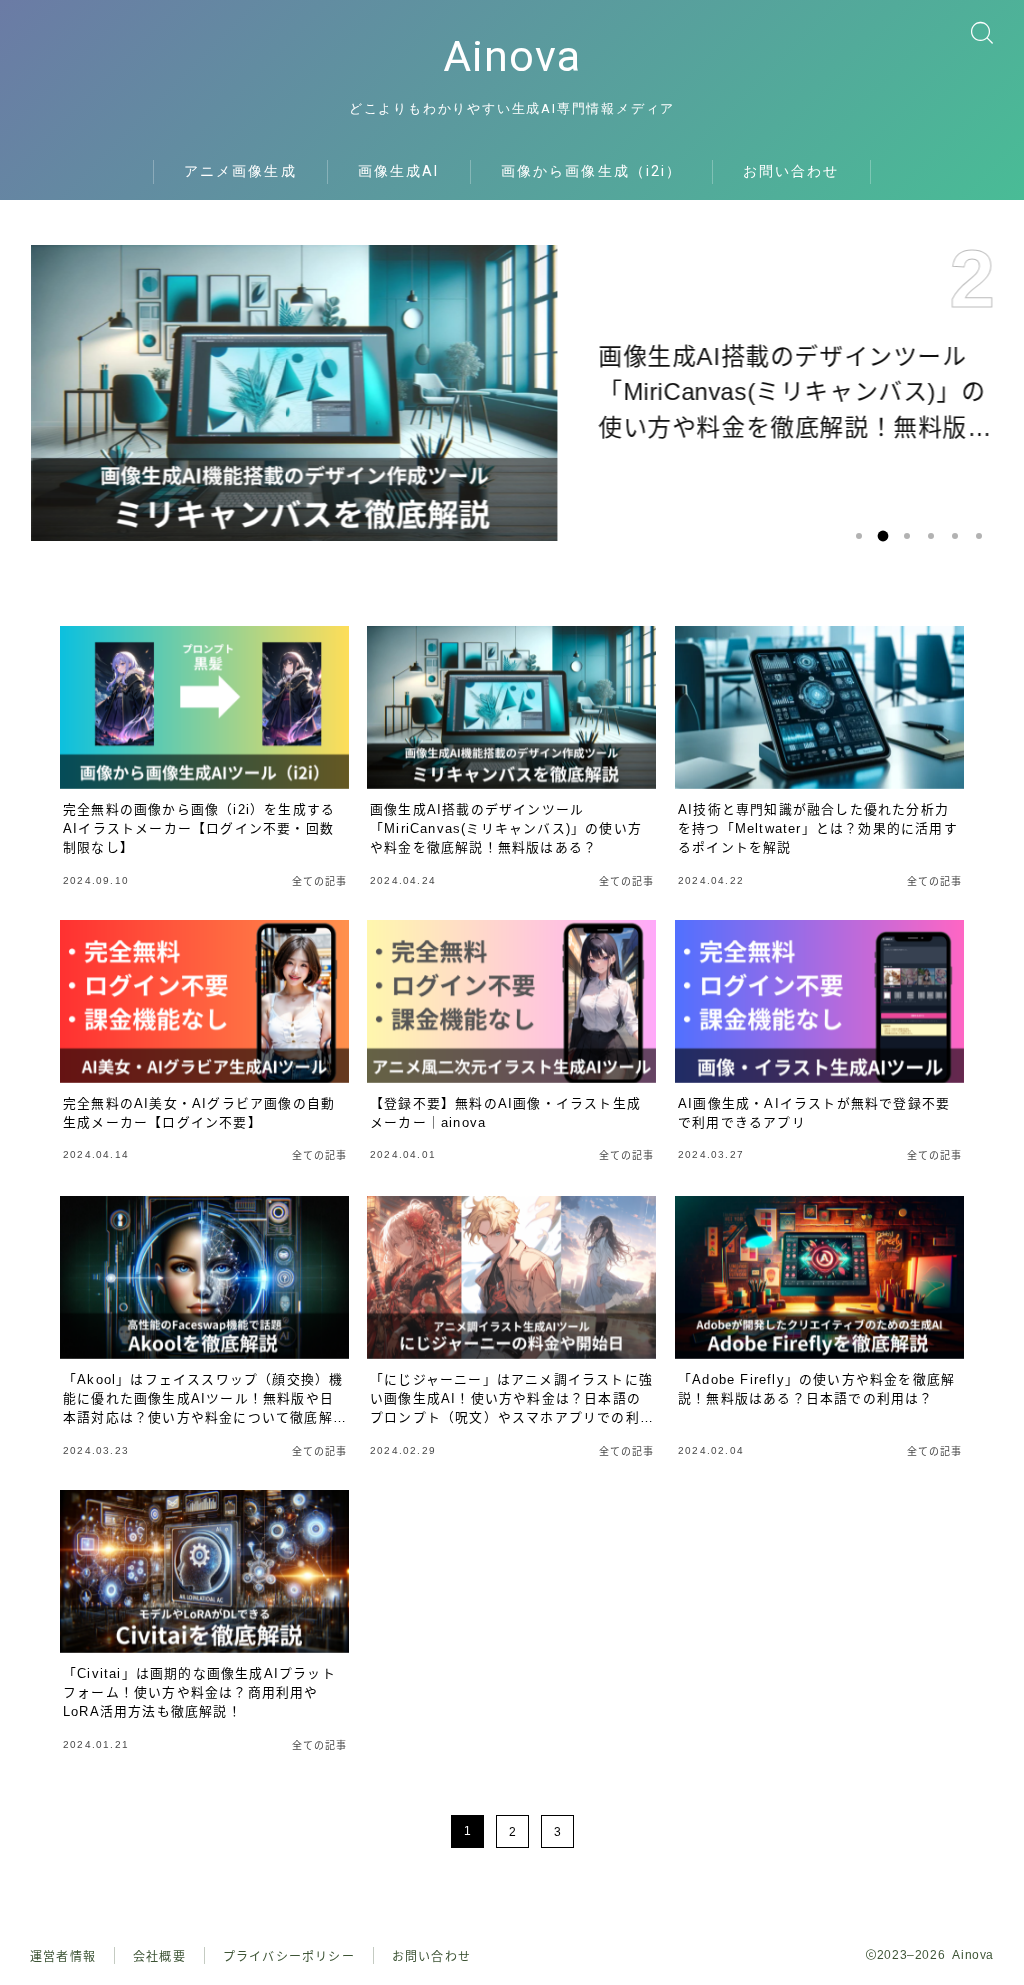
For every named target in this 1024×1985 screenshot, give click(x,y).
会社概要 (159, 1957)
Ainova (512, 56)
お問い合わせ (791, 171)
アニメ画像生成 (240, 171)
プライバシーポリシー (289, 1957)
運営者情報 (63, 1957)
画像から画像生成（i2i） (591, 171)
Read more (660, 533)
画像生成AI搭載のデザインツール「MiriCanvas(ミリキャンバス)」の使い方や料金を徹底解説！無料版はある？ (790, 395)
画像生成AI (399, 171)
